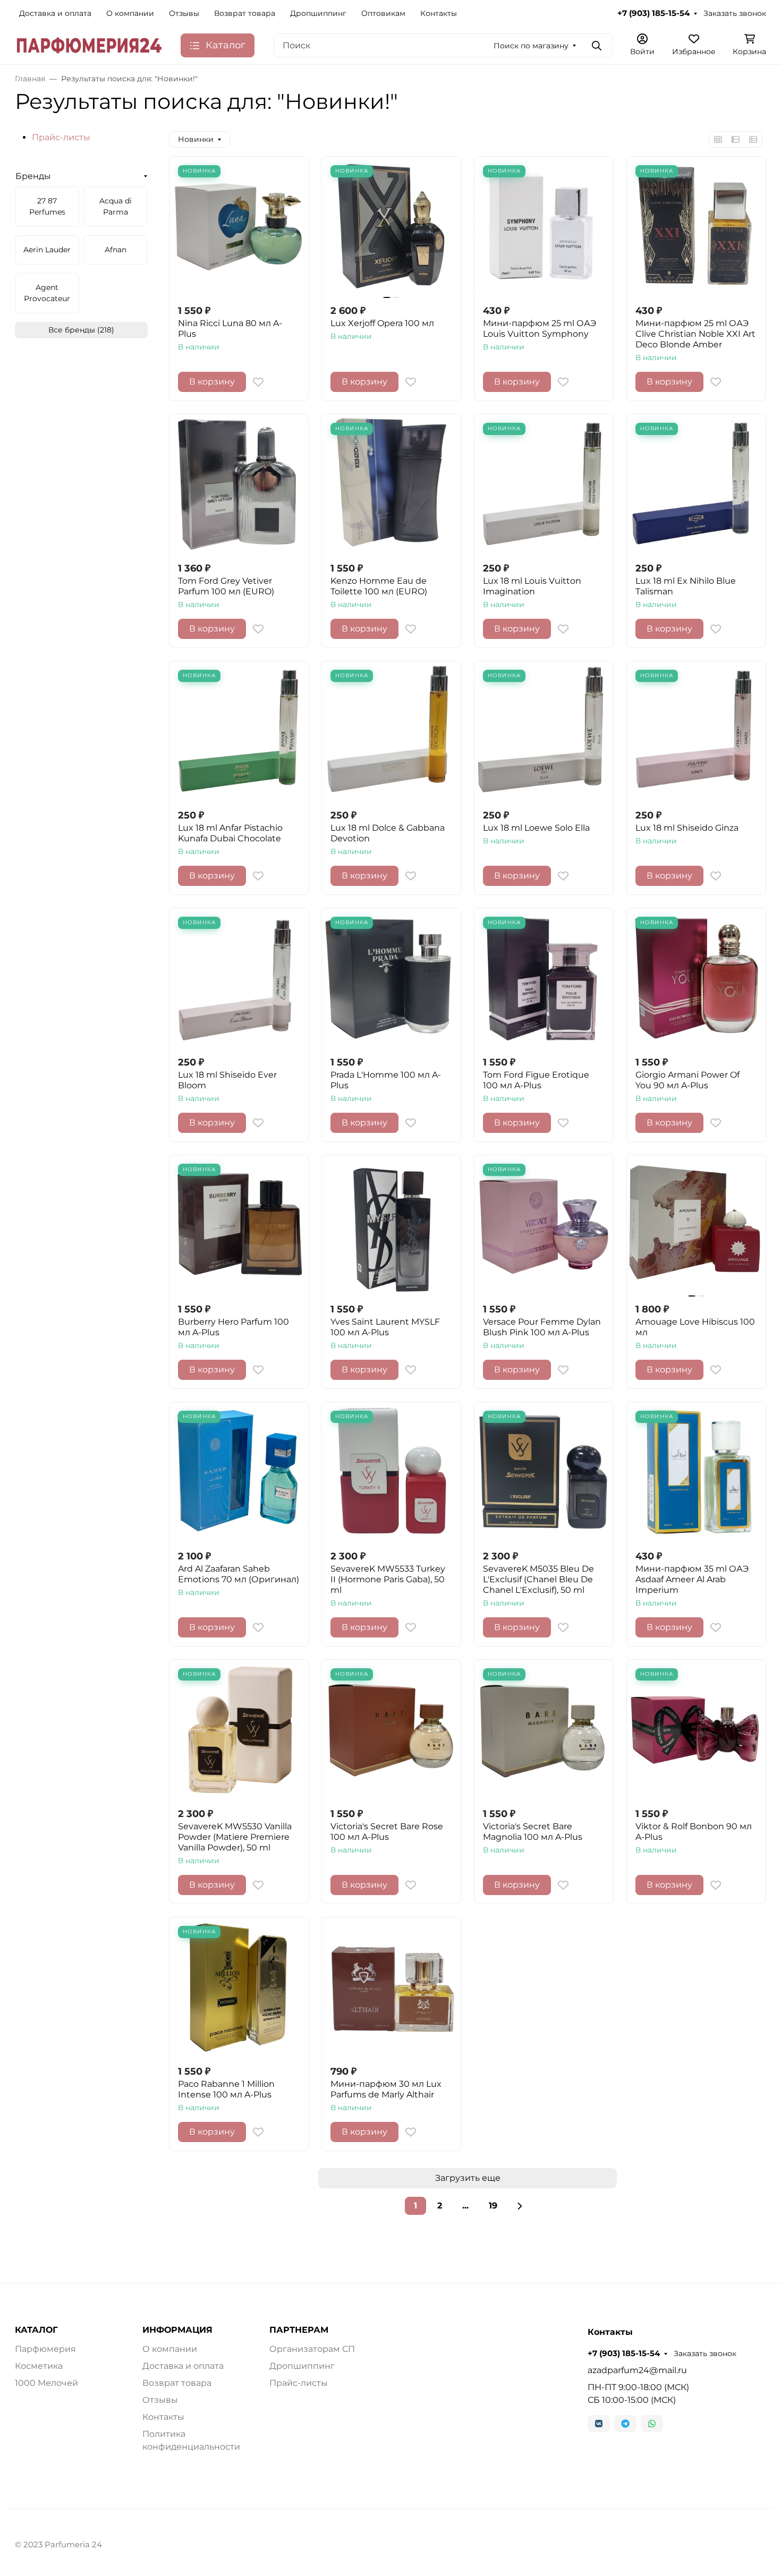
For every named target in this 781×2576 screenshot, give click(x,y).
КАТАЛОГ (36, 2330)
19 (493, 2206)
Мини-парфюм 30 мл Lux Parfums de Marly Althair (386, 2089)
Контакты (439, 13)
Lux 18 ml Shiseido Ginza (687, 828)
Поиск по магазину (531, 46)
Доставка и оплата (55, 13)
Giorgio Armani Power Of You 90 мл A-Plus (687, 1080)
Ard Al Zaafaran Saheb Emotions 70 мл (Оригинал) (239, 1574)
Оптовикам (383, 13)
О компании (130, 13)
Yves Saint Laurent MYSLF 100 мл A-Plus (385, 1327)
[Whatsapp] (652, 2424)
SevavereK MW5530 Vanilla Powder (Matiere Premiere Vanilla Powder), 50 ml (235, 1837)
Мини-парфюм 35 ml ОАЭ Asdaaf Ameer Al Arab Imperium (692, 1579)
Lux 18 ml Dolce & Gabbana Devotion (388, 833)
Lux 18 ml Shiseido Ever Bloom (227, 1080)
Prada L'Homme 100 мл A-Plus (386, 1080)
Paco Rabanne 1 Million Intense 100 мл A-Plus (226, 2089)
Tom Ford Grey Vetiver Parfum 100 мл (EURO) (226, 586)
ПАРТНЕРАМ (299, 2330)
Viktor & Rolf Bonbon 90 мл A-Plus (694, 1832)
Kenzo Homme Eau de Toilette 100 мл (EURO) (379, 586)
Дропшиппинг (318, 13)
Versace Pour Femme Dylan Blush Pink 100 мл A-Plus (542, 1327)
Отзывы (184, 13)
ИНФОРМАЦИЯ (177, 2330)
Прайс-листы (61, 137)
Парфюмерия (45, 2349)
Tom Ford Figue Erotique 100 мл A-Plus (536, 1080)
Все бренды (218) (81, 330)
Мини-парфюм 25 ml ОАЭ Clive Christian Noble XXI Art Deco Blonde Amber (695, 334)
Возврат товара (245, 13)
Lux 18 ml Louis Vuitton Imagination (532, 586)
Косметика (39, 2366)
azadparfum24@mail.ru (637, 2370)
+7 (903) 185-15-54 (653, 13)
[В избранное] (258, 382)
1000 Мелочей (46, 2383)
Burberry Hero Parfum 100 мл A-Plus (234, 1327)
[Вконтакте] (599, 2424)
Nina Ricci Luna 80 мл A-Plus (230, 329)
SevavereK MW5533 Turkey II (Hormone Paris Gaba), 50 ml (388, 1579)
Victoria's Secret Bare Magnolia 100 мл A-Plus (533, 1832)
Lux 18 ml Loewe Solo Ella (536, 828)
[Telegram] (625, 2424)
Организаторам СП (312, 2349)
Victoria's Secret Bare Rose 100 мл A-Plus (387, 1832)
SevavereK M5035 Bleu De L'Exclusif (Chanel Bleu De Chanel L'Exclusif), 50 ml (538, 1579)
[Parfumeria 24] (89, 45)
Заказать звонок (735, 13)
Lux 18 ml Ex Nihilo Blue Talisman (686, 586)
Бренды (33, 176)
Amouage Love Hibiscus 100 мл (695, 1327)
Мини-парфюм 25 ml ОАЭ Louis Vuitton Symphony (540, 329)
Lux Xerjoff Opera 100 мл (382, 323)
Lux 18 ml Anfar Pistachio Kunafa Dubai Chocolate (230, 833)
